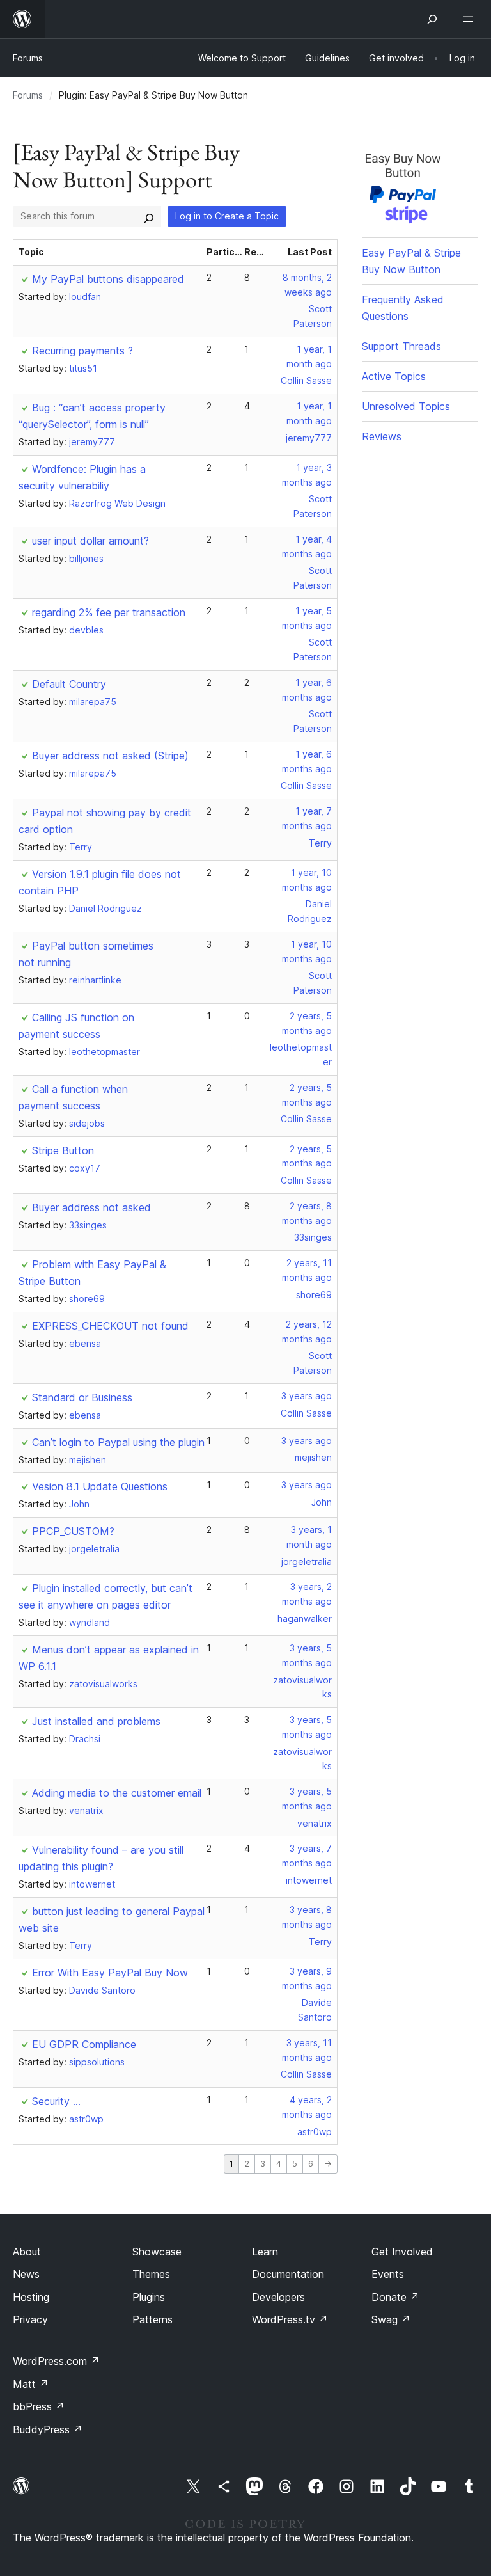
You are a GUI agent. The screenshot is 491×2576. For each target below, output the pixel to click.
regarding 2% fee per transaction (109, 612)
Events (388, 2274)
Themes (151, 2274)
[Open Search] (432, 19)
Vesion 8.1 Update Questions (100, 1486)
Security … (56, 2101)
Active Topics (394, 376)
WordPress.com (56, 2361)
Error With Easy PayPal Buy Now (110, 1973)
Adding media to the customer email (117, 1793)
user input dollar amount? (90, 541)
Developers (278, 2297)
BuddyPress (48, 2429)
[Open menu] (471, 19)
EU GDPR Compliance (84, 2044)
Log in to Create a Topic (227, 216)
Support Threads (401, 346)
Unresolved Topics (406, 406)
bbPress (39, 2406)
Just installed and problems (96, 1721)
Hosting (31, 2297)
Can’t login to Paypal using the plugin (118, 1442)
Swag (391, 2319)
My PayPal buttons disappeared (108, 279)
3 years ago (307, 1396)
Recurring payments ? (82, 351)
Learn (265, 2252)
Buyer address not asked (91, 1207)
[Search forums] (149, 216)
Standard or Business (82, 1397)
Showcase (157, 2252)
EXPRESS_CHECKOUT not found (110, 1326)
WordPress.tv (290, 2319)
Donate (395, 2297)
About (27, 2252)
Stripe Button (63, 1150)
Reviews (382, 436)
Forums (28, 58)
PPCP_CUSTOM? (73, 1531)
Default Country (69, 684)
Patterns (152, 2319)
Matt (31, 2384)
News (26, 2274)
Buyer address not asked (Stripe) (110, 756)
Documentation (288, 2274)
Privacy (30, 2319)
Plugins (149, 2297)
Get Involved (402, 2252)
